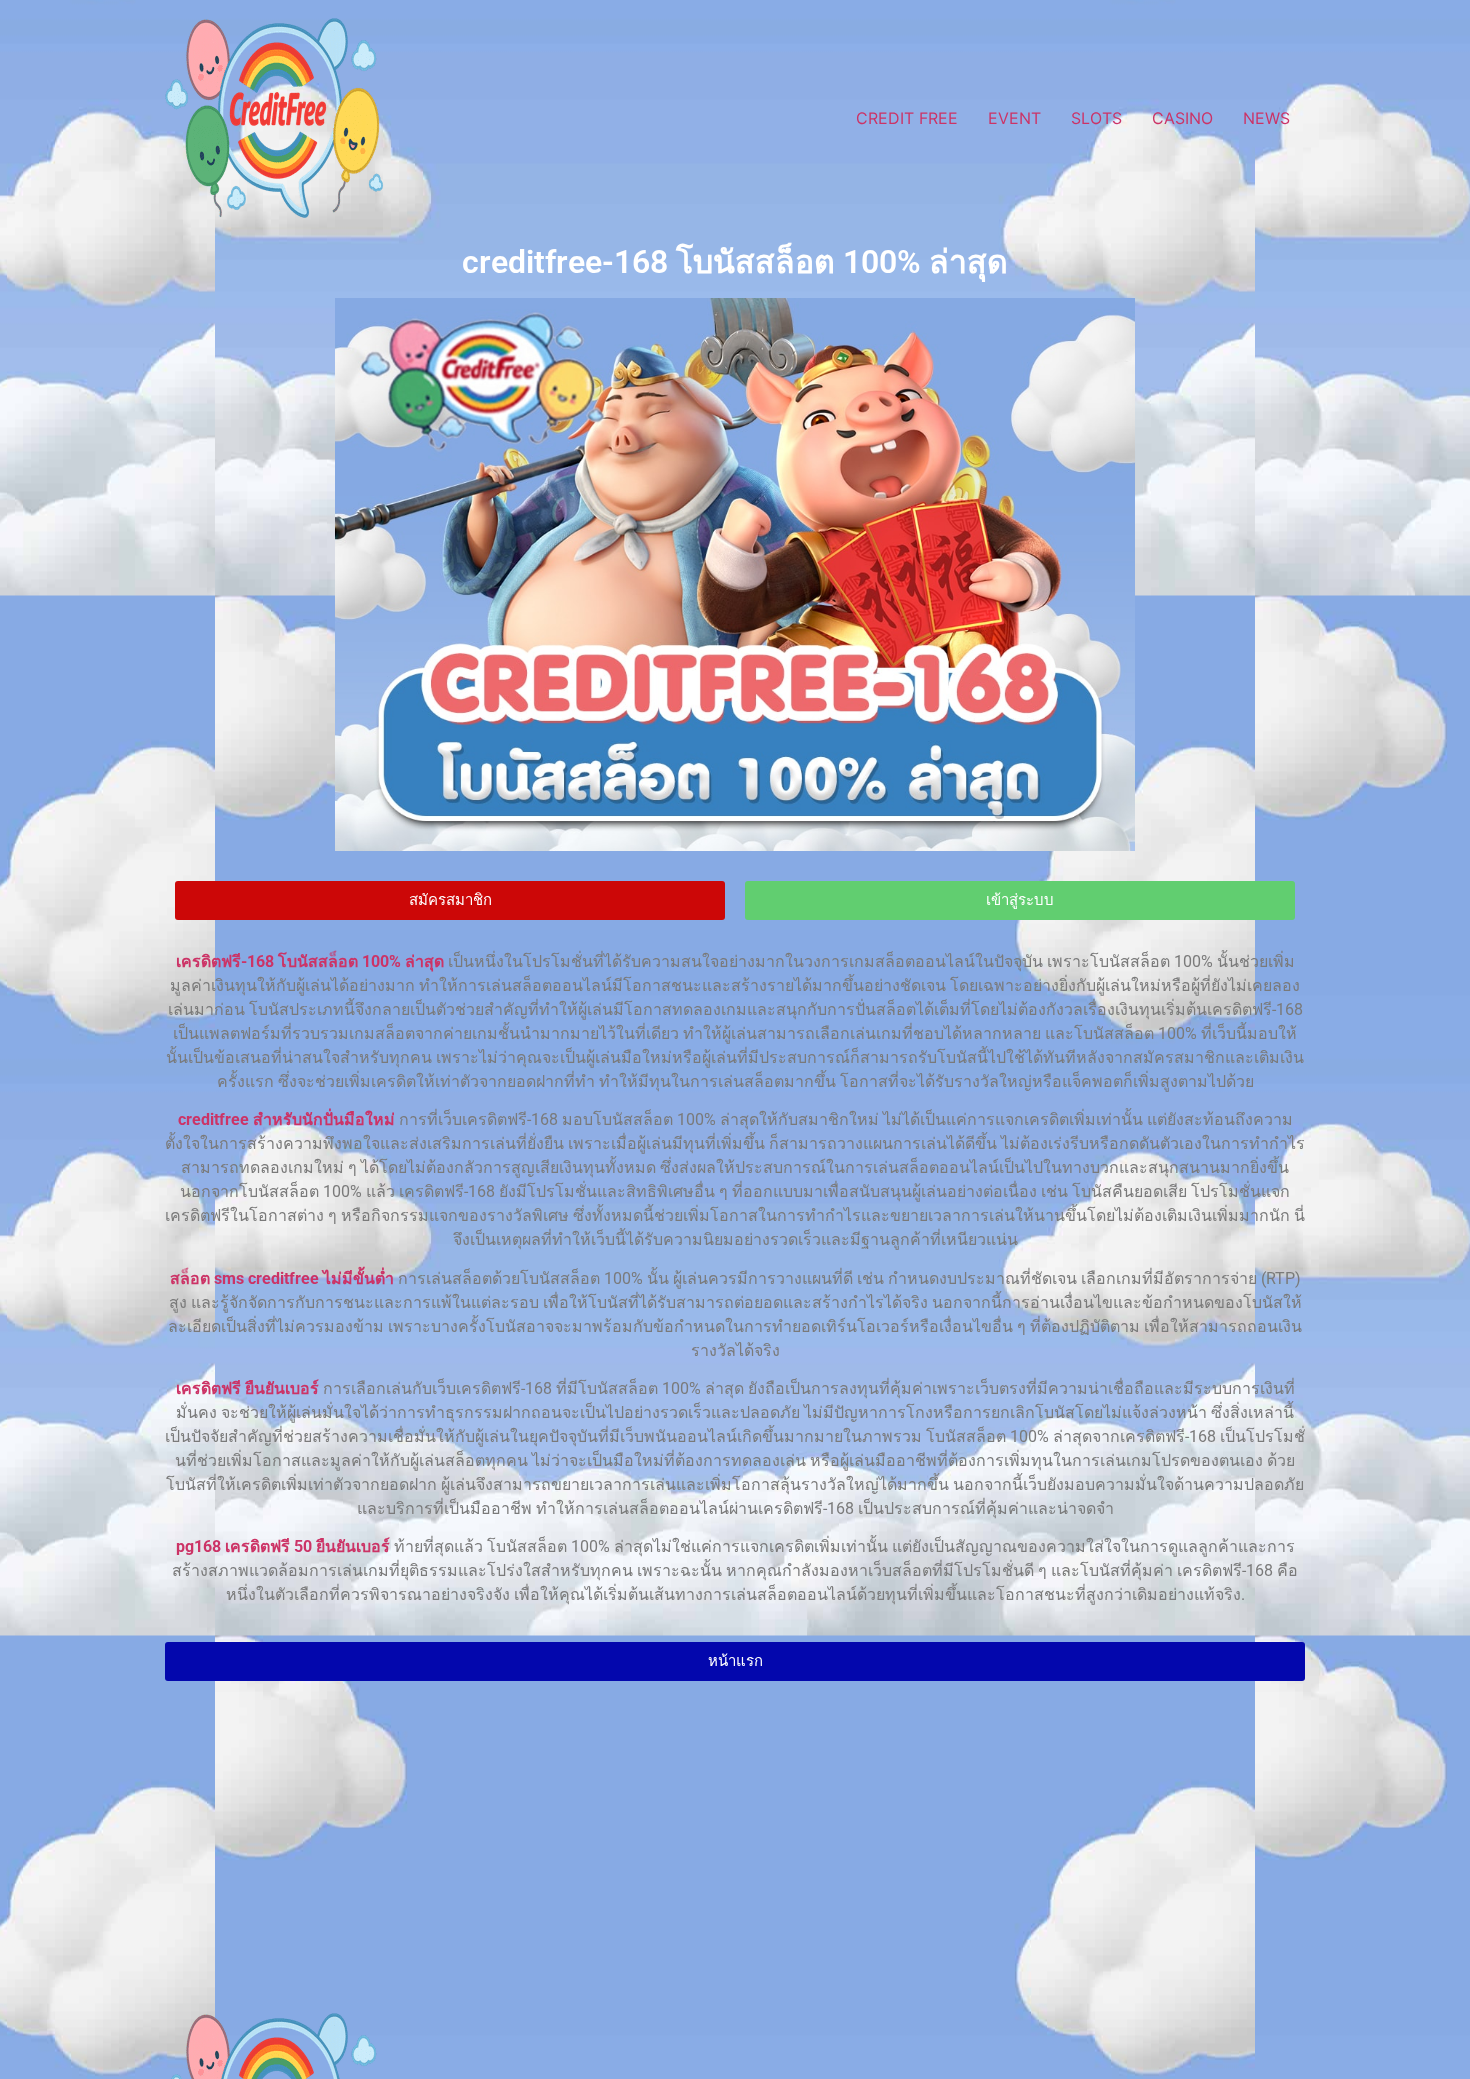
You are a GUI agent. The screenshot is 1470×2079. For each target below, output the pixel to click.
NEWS (1266, 118)
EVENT (1014, 118)
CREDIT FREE (907, 118)
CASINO (1182, 118)
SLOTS (1096, 118)
